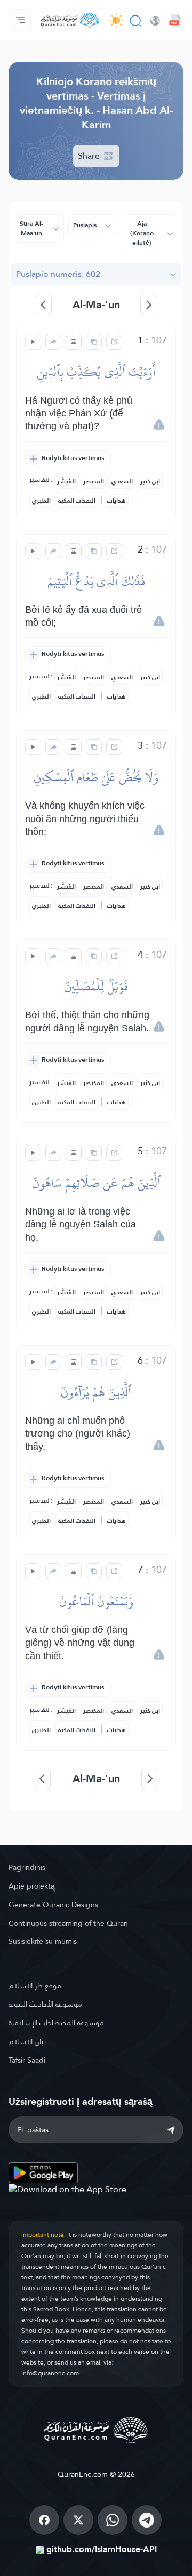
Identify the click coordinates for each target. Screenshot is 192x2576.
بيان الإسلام (27, 2041)
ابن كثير (150, 481)
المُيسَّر (66, 481)
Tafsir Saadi (27, 2060)
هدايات (117, 501)
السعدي (122, 481)
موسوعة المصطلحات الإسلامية (56, 2023)
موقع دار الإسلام (35, 1986)
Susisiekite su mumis (43, 1941)
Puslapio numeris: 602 (58, 274)
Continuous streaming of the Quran (68, 1923)
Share (90, 156)
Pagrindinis (27, 1867)
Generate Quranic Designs (53, 1905)
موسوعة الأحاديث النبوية (45, 2004)
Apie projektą (32, 1886)
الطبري (41, 501)
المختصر (94, 481)
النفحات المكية (77, 501)
